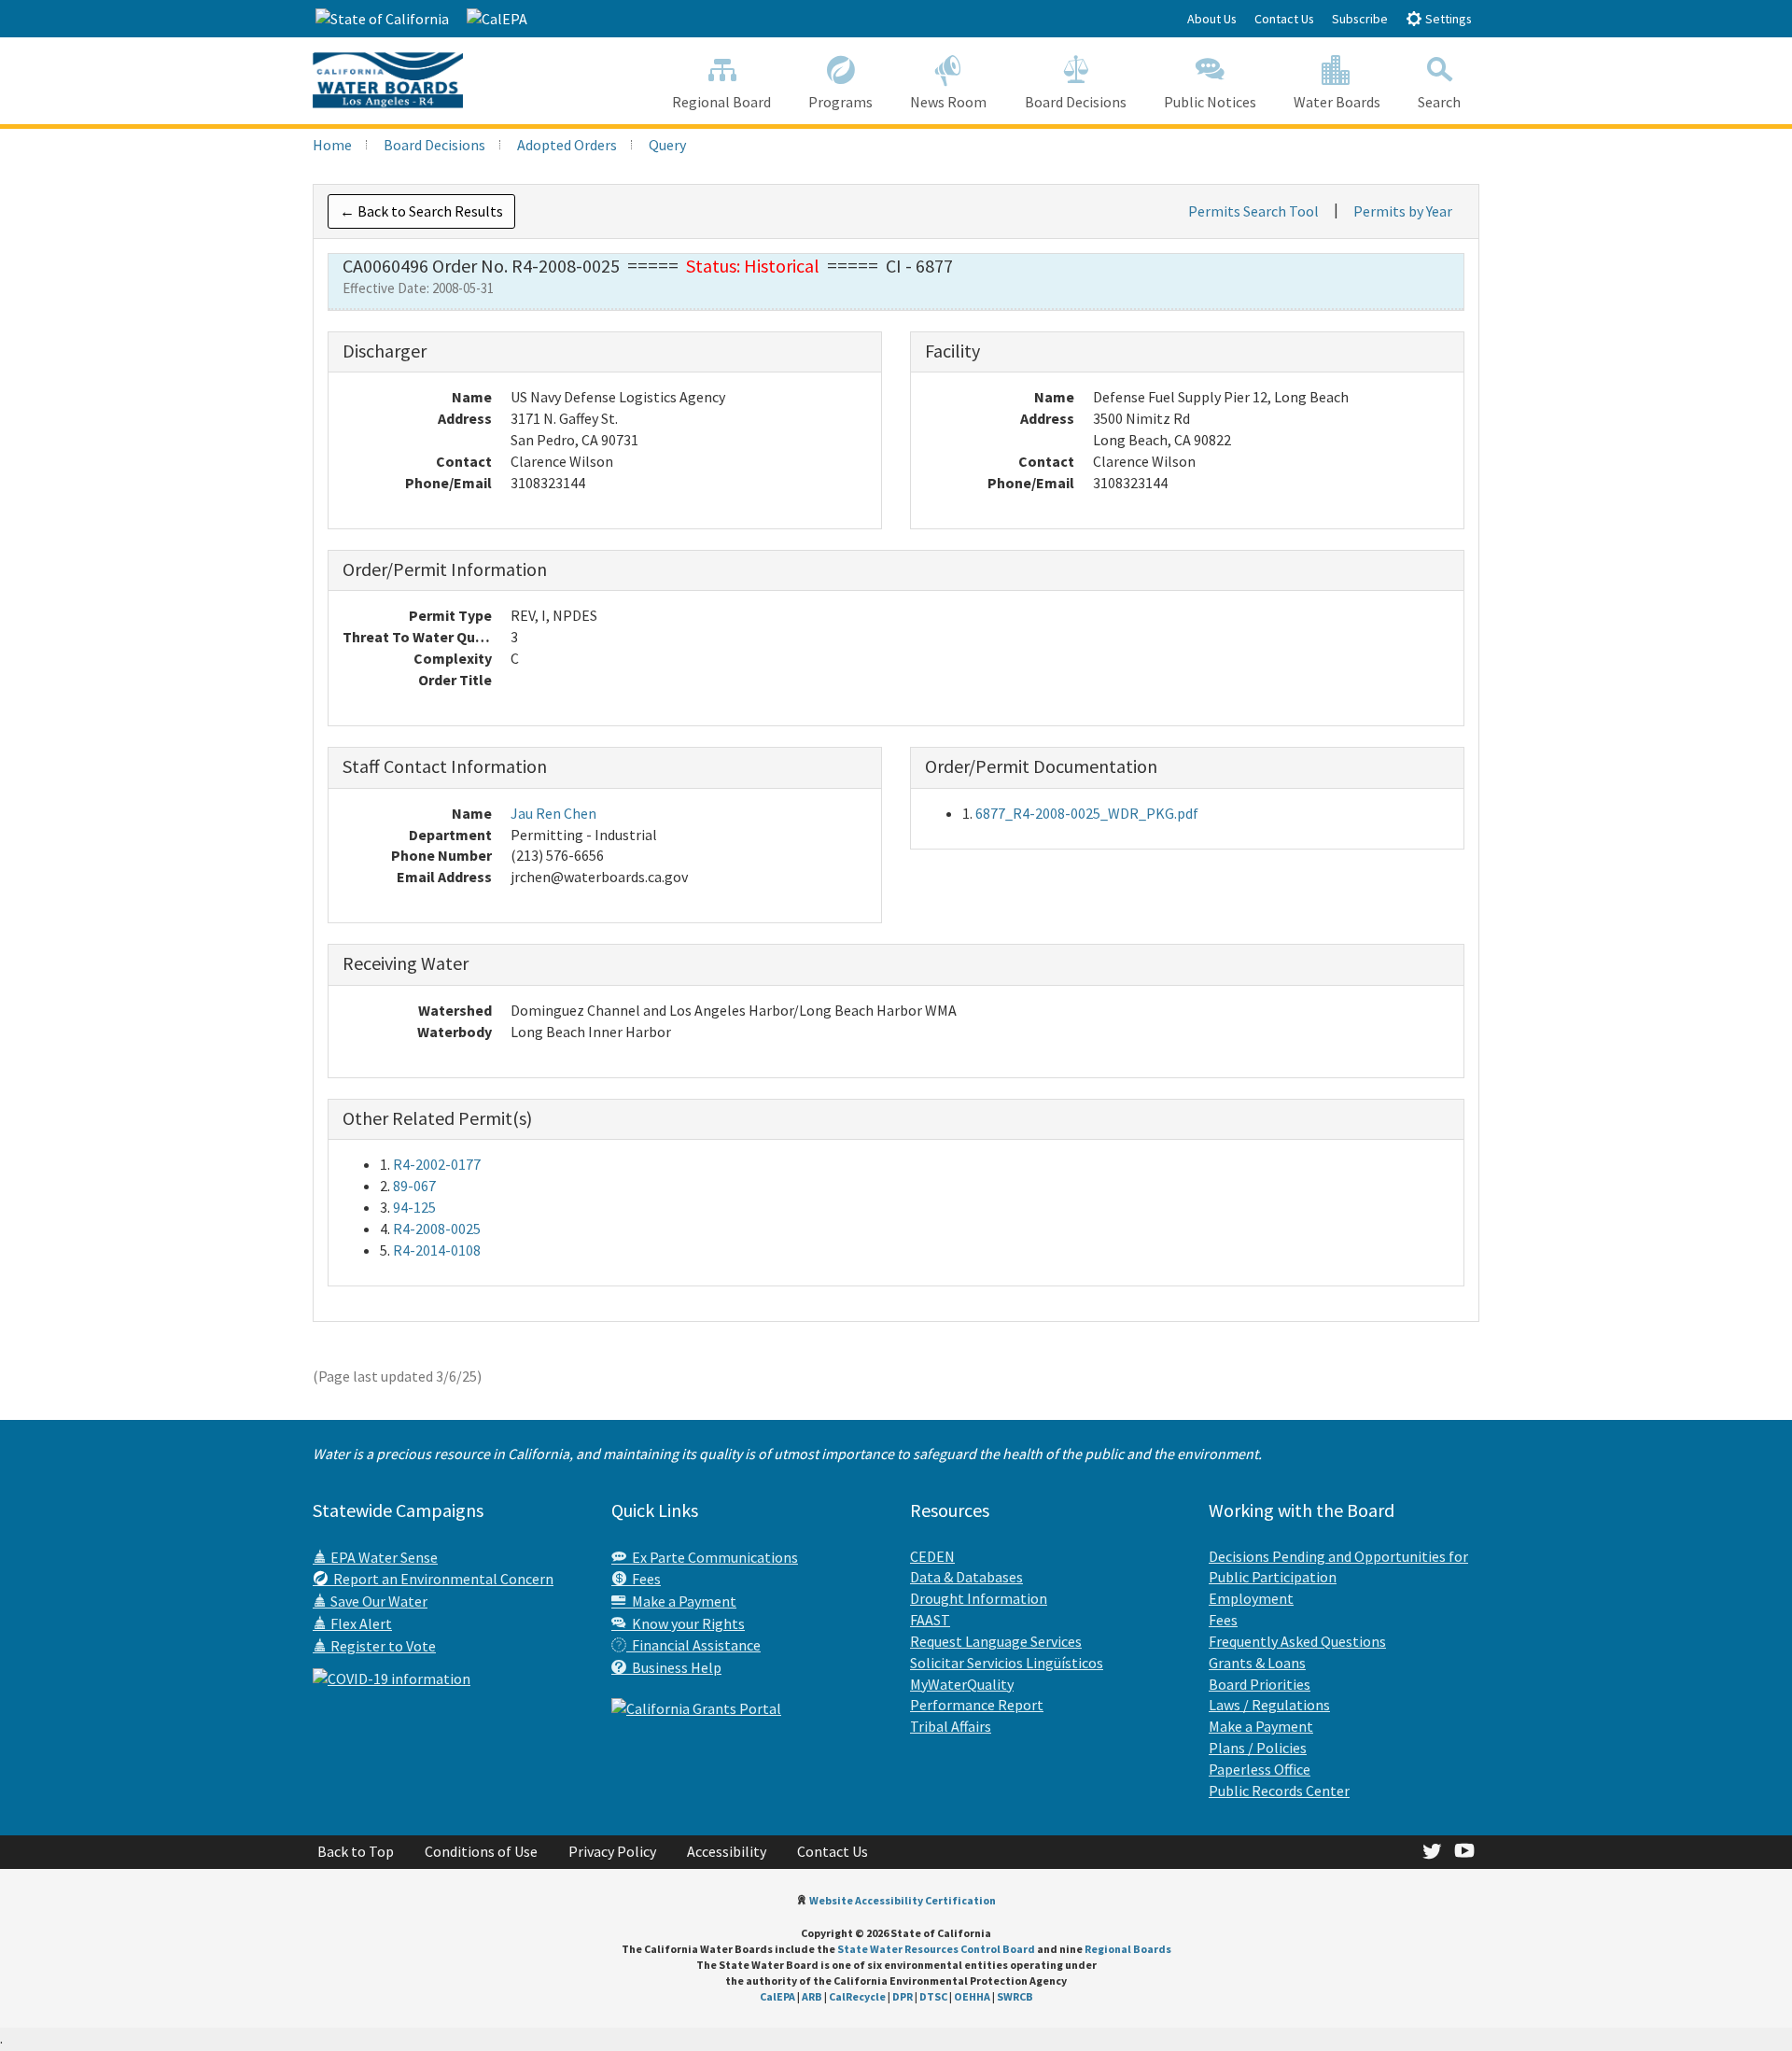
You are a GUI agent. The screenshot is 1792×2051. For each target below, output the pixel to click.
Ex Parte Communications (712, 1557)
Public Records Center (1279, 1791)
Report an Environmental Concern (441, 1579)
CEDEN (932, 1556)
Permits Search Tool (1253, 211)
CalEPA (777, 1996)
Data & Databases (966, 1577)
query (667, 145)
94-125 (414, 1207)
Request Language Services (996, 1641)
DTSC (933, 1996)
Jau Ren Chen (553, 813)
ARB (812, 1996)
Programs (840, 102)
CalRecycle (857, 1996)
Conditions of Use (481, 1851)
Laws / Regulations (1269, 1705)
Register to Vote (382, 1646)
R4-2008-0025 (437, 1229)
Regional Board (721, 102)
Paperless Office (1260, 1769)
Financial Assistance (693, 1645)
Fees (644, 1579)
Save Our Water (378, 1601)
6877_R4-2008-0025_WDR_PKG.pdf (1087, 813)
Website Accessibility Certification (903, 1900)
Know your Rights (686, 1623)
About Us (1212, 19)
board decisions (434, 145)
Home (332, 145)
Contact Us (1284, 19)
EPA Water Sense (383, 1557)
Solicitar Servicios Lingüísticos (1007, 1663)
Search (1439, 102)
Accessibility (727, 1851)
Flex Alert (360, 1623)
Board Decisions (1076, 102)
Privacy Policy (612, 1851)
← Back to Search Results (421, 211)
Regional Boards (1128, 1949)
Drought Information (979, 1598)
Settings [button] (1447, 19)
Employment (1251, 1598)
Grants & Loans (1257, 1663)
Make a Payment (681, 1601)
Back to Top (356, 1851)
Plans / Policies (1258, 1748)
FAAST (930, 1620)
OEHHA (972, 1996)
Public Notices (1210, 102)
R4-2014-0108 (437, 1250)
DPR (903, 1996)
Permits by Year (1403, 211)
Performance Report (977, 1705)
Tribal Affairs (951, 1726)
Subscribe (1360, 19)
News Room (948, 102)
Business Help (674, 1667)
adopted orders (567, 145)
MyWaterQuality (962, 1684)
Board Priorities (1260, 1684)
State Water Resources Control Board (936, 1949)
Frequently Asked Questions (1297, 1641)
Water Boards (1337, 102)
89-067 (414, 1186)
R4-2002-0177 (437, 1164)
